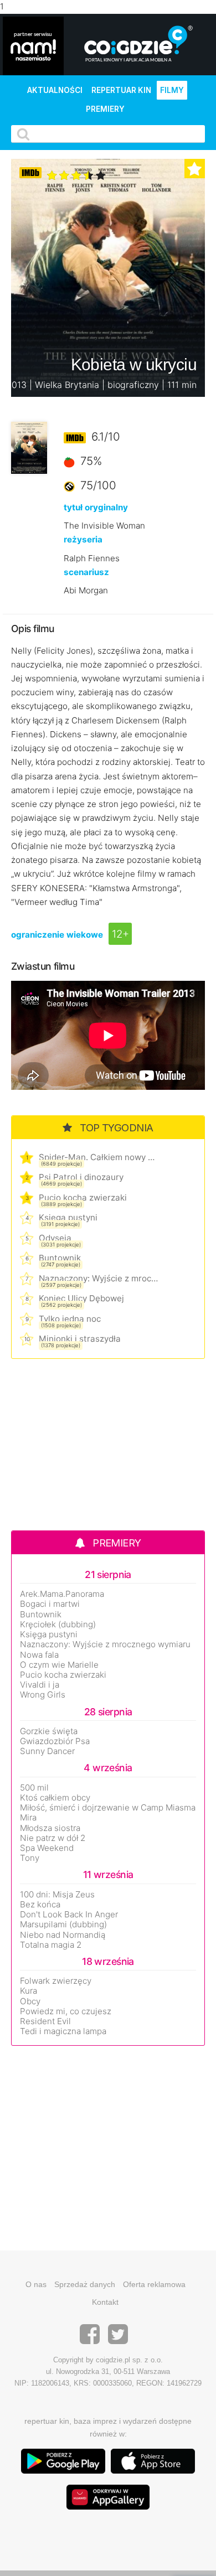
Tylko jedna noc (70, 1319)
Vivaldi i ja (40, 1685)
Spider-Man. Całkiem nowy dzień (98, 1157)
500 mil (34, 1788)
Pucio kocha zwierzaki (83, 1198)
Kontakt (105, 2302)
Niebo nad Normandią (63, 1935)
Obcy (30, 2001)
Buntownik (60, 1258)
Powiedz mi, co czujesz (66, 2011)
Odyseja (55, 1238)
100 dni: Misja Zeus (57, 1895)
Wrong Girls (43, 1695)
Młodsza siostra (50, 1828)
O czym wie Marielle (59, 1665)
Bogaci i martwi (50, 1604)
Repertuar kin (121, 90)
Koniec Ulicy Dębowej (81, 1298)
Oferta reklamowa (154, 2284)
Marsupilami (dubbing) (63, 1925)
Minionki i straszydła (80, 1339)
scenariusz (86, 572)
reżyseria (83, 539)
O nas (36, 2284)
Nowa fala (39, 1655)
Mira (28, 1818)
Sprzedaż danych (85, 2284)
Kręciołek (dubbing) (58, 1625)
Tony (30, 1858)
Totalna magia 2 (51, 1945)
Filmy (172, 90)
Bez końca (40, 1905)
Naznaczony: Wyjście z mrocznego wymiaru (98, 1278)
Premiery (105, 109)
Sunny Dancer (47, 1751)
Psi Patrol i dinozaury (81, 1177)
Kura (29, 1991)
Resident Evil (45, 2021)
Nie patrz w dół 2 (53, 1838)
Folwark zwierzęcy (56, 1981)
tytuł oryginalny (96, 507)
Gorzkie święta (49, 1731)
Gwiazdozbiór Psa (55, 1741)
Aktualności (55, 90)
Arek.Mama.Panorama (62, 1594)
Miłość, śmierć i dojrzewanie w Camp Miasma (108, 1808)
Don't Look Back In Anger (69, 1915)
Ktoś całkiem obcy (55, 1798)
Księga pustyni (68, 1217)
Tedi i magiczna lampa (63, 2031)
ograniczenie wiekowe (57, 935)
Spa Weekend (47, 1848)
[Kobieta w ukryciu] (29, 448)
